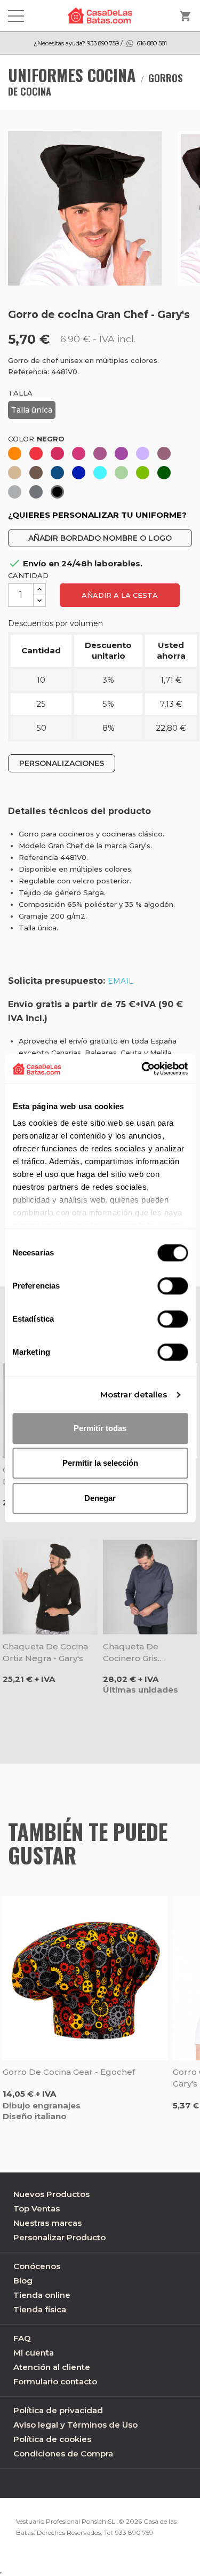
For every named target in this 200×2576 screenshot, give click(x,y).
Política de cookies (52, 2439)
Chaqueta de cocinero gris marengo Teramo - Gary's (142, 1653)
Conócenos (37, 2266)
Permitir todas (100, 1428)
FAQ (22, 2338)
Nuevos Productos (51, 2194)
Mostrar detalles (134, 1394)
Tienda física (40, 2309)
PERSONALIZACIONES (62, 763)
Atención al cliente (52, 2367)
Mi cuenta (34, 2353)
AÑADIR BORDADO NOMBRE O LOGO (100, 538)
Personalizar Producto (59, 2237)
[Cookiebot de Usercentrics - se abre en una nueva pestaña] (142, 1069)
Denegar (100, 1498)
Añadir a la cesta (120, 595)
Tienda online (42, 2295)
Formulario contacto (55, 2381)
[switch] (173, 1286)
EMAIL (121, 981)
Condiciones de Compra (63, 2453)
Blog (23, 2281)
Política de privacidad (58, 2410)
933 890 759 (134, 2532)
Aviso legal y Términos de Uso (75, 2425)
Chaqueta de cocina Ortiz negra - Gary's (45, 1652)
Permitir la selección (100, 1463)
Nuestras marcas (47, 2223)
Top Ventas (37, 2208)
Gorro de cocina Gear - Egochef (69, 2072)
